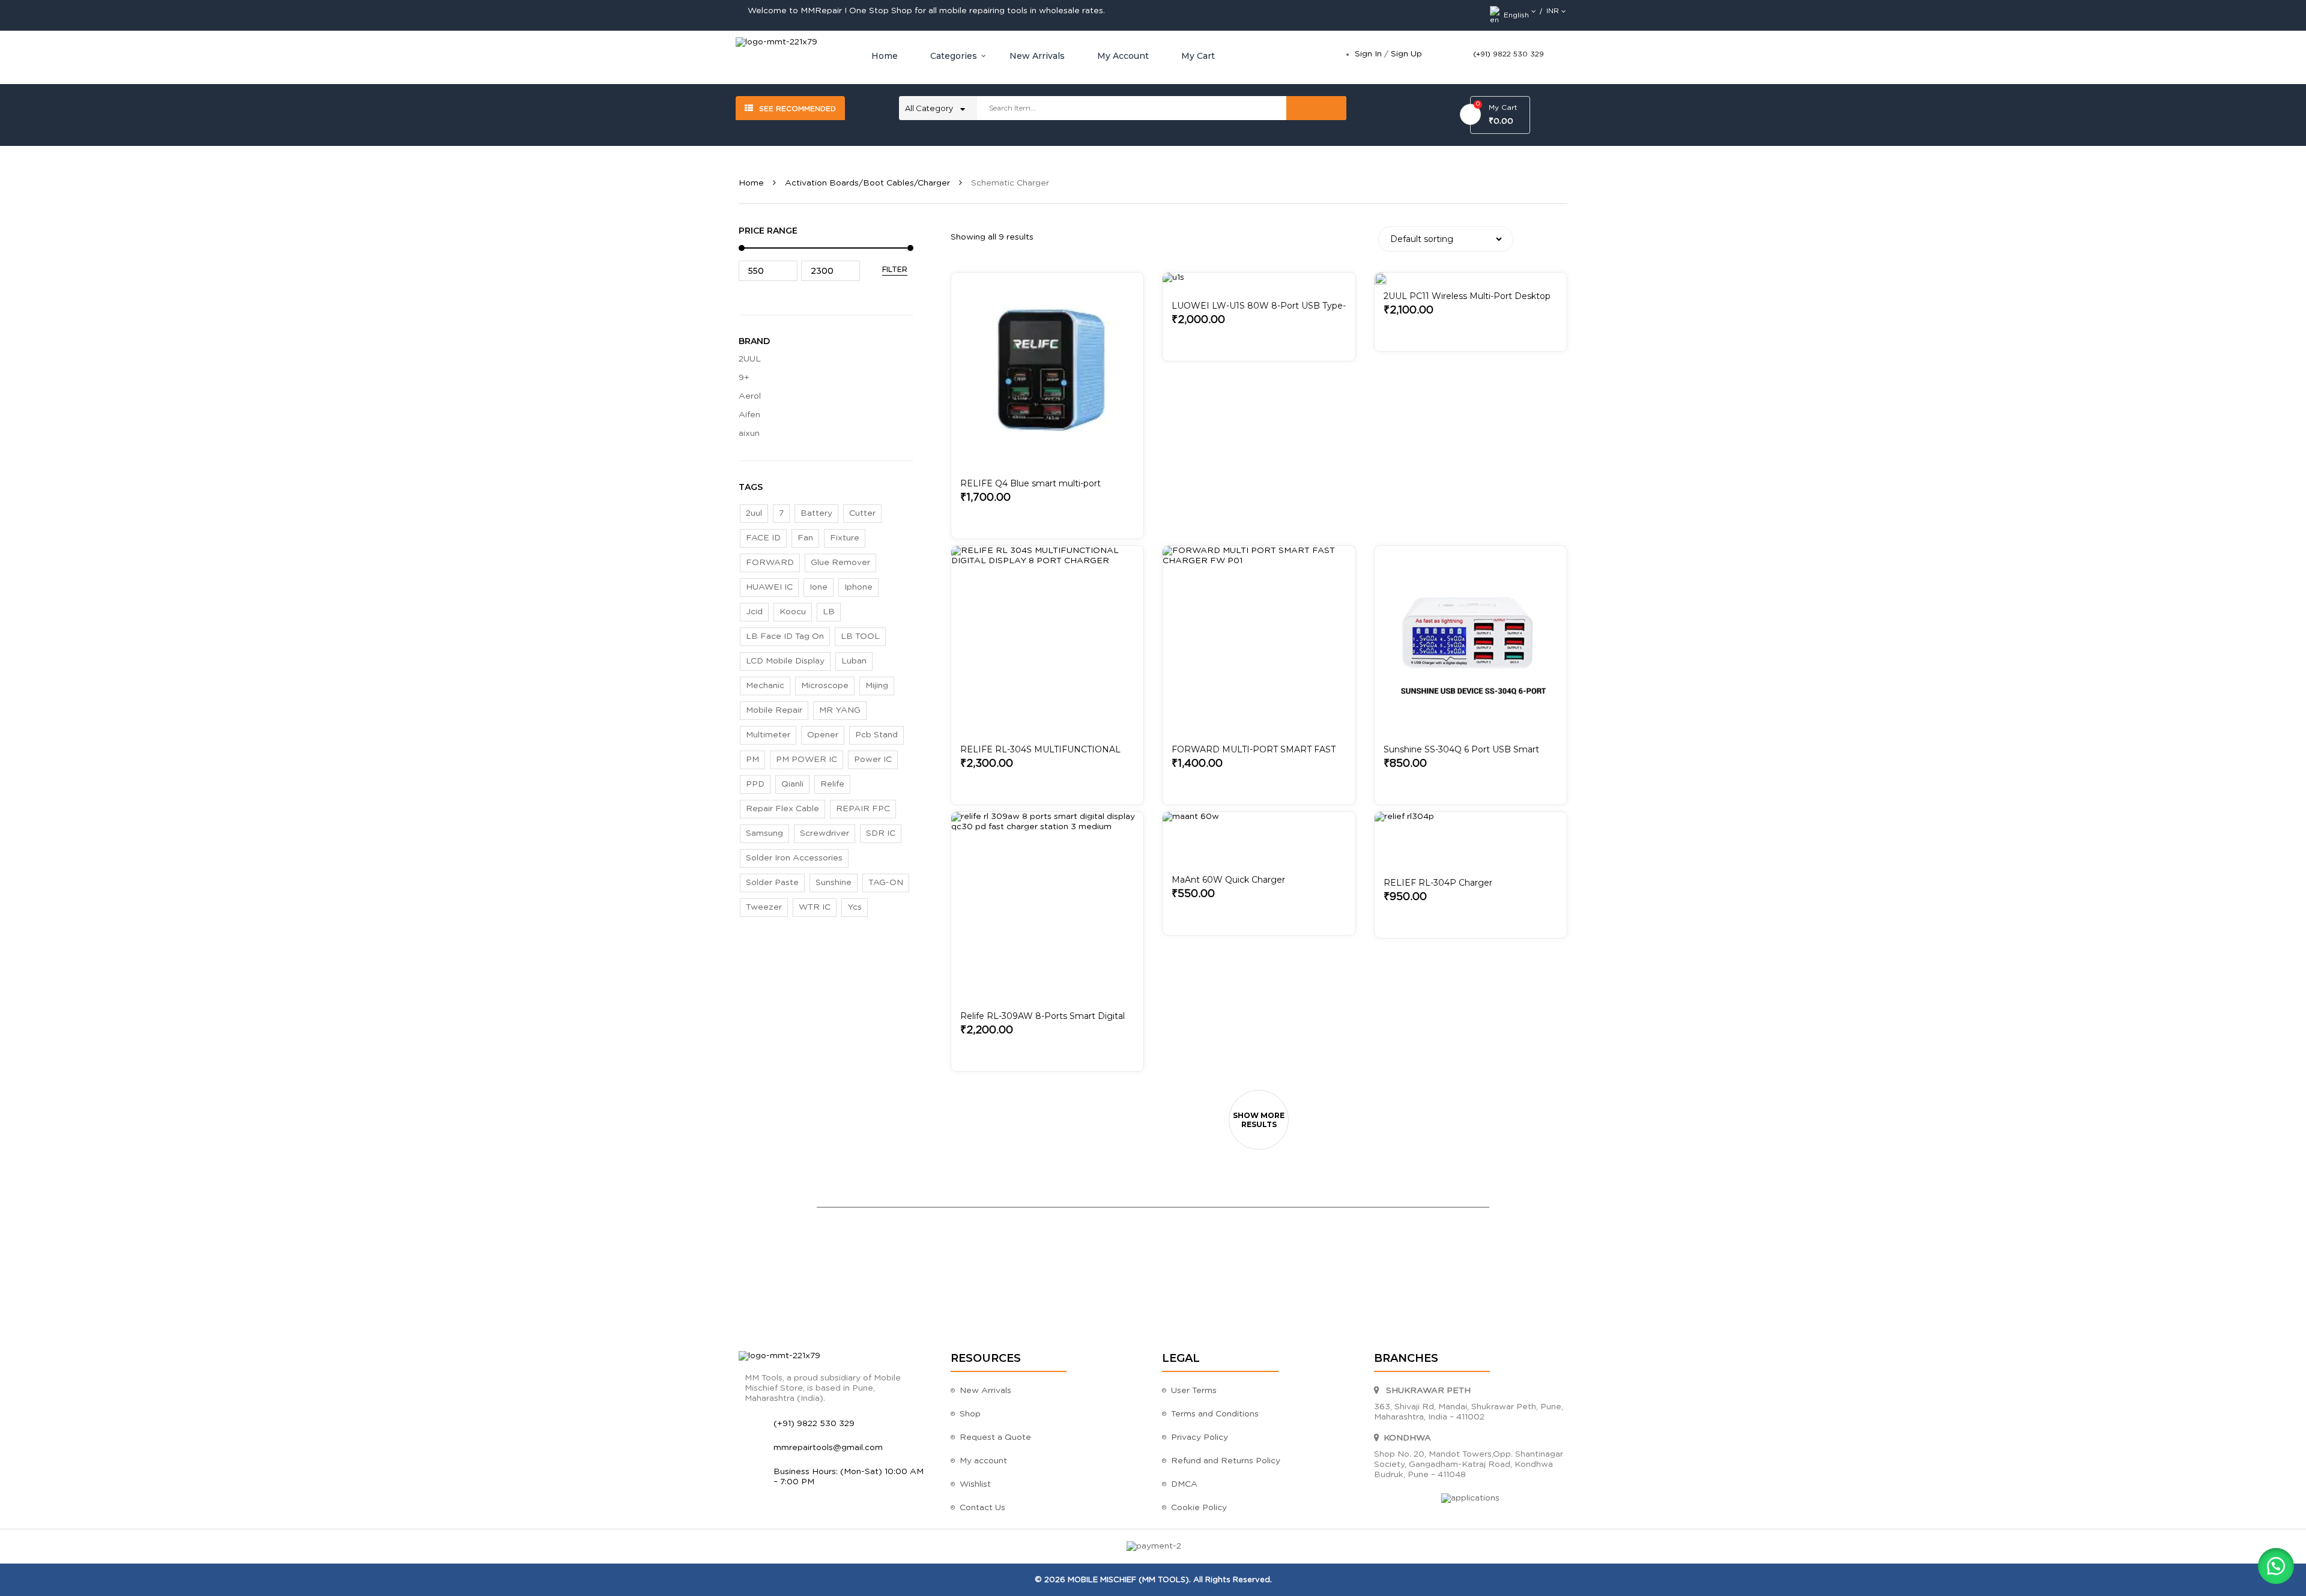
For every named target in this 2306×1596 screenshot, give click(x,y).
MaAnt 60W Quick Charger (1228, 880)
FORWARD (770, 563)
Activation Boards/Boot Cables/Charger (867, 183)
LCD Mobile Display (785, 661)
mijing (877, 686)
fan (805, 538)
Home (751, 183)
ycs (855, 907)
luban (854, 661)
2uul (754, 513)
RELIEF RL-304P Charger (1438, 883)
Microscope (825, 686)
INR (1553, 11)
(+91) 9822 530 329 (1509, 54)
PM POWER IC (806, 760)
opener (823, 735)
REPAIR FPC (863, 809)
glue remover (840, 563)
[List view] (1558, 237)
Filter (895, 269)
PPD (755, 784)
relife (832, 784)
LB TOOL (860, 636)
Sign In (1368, 54)
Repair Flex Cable (782, 809)
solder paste (772, 883)
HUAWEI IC (769, 587)
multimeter (768, 735)
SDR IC (881, 833)
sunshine (834, 883)
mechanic (765, 686)
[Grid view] (1540, 237)
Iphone (858, 587)
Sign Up (1406, 54)
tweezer (764, 907)
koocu (793, 612)
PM (752, 760)
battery (816, 513)
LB (829, 612)
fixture (845, 538)
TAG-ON (886, 883)
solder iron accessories (794, 858)
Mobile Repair (774, 710)
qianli (792, 784)
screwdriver (825, 833)
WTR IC (815, 907)
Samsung (764, 833)
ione (819, 587)
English (1516, 15)
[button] (2276, 1566)
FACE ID (763, 538)
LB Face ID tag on (785, 636)
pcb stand (876, 735)
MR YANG (840, 710)
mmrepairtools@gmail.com (828, 1448)
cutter (862, 513)
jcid (754, 612)
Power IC (873, 760)
